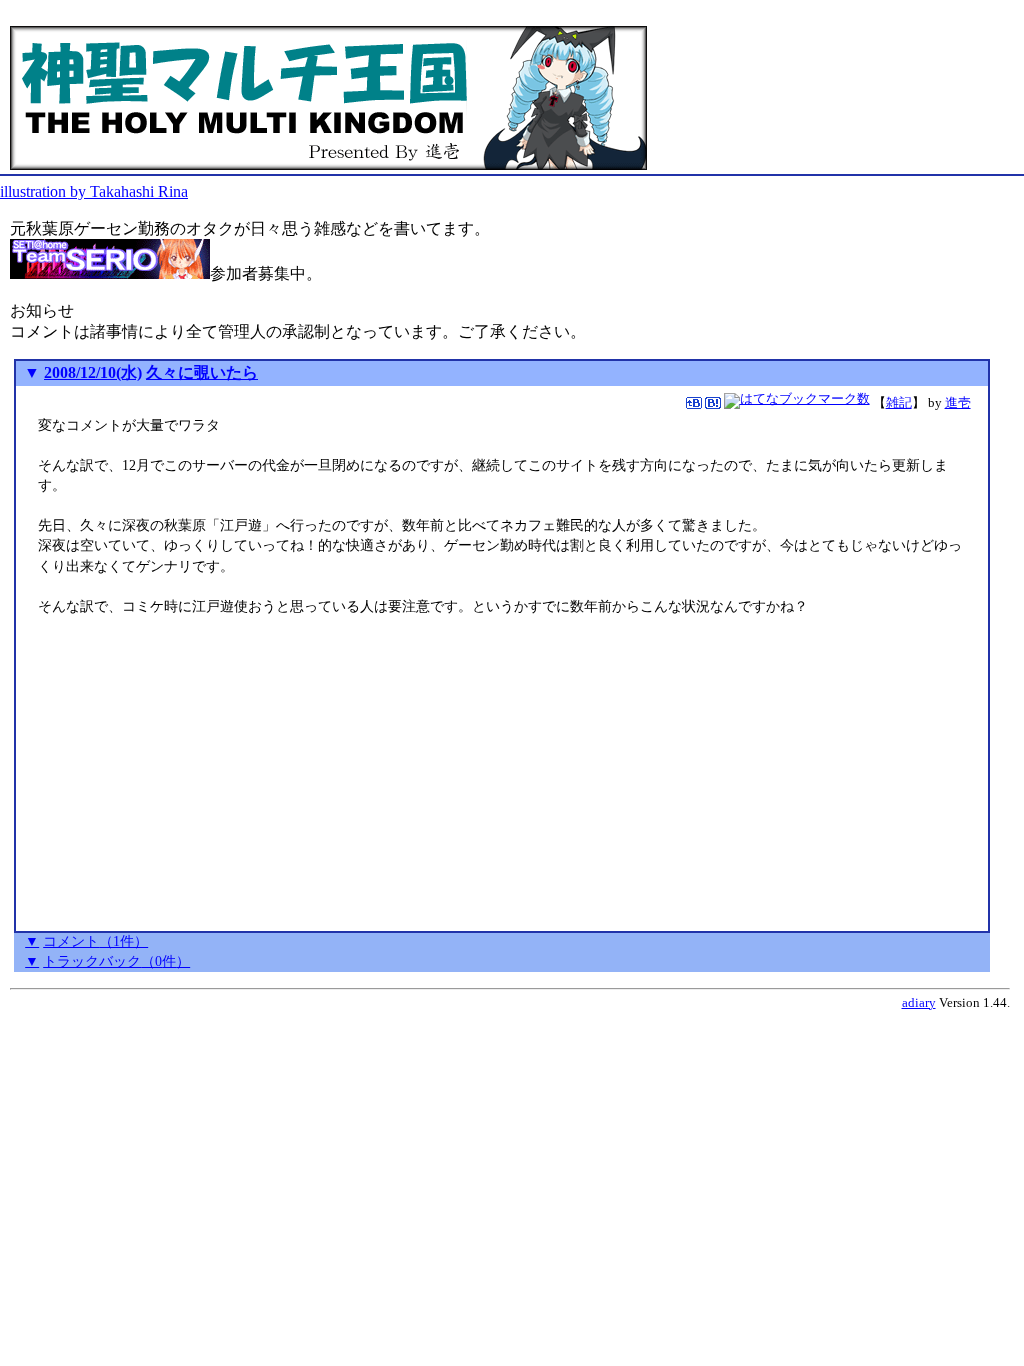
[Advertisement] (206, 784)
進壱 (958, 402)
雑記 (899, 402)
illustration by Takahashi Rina (94, 191)
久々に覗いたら (202, 372)
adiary (919, 1003)
